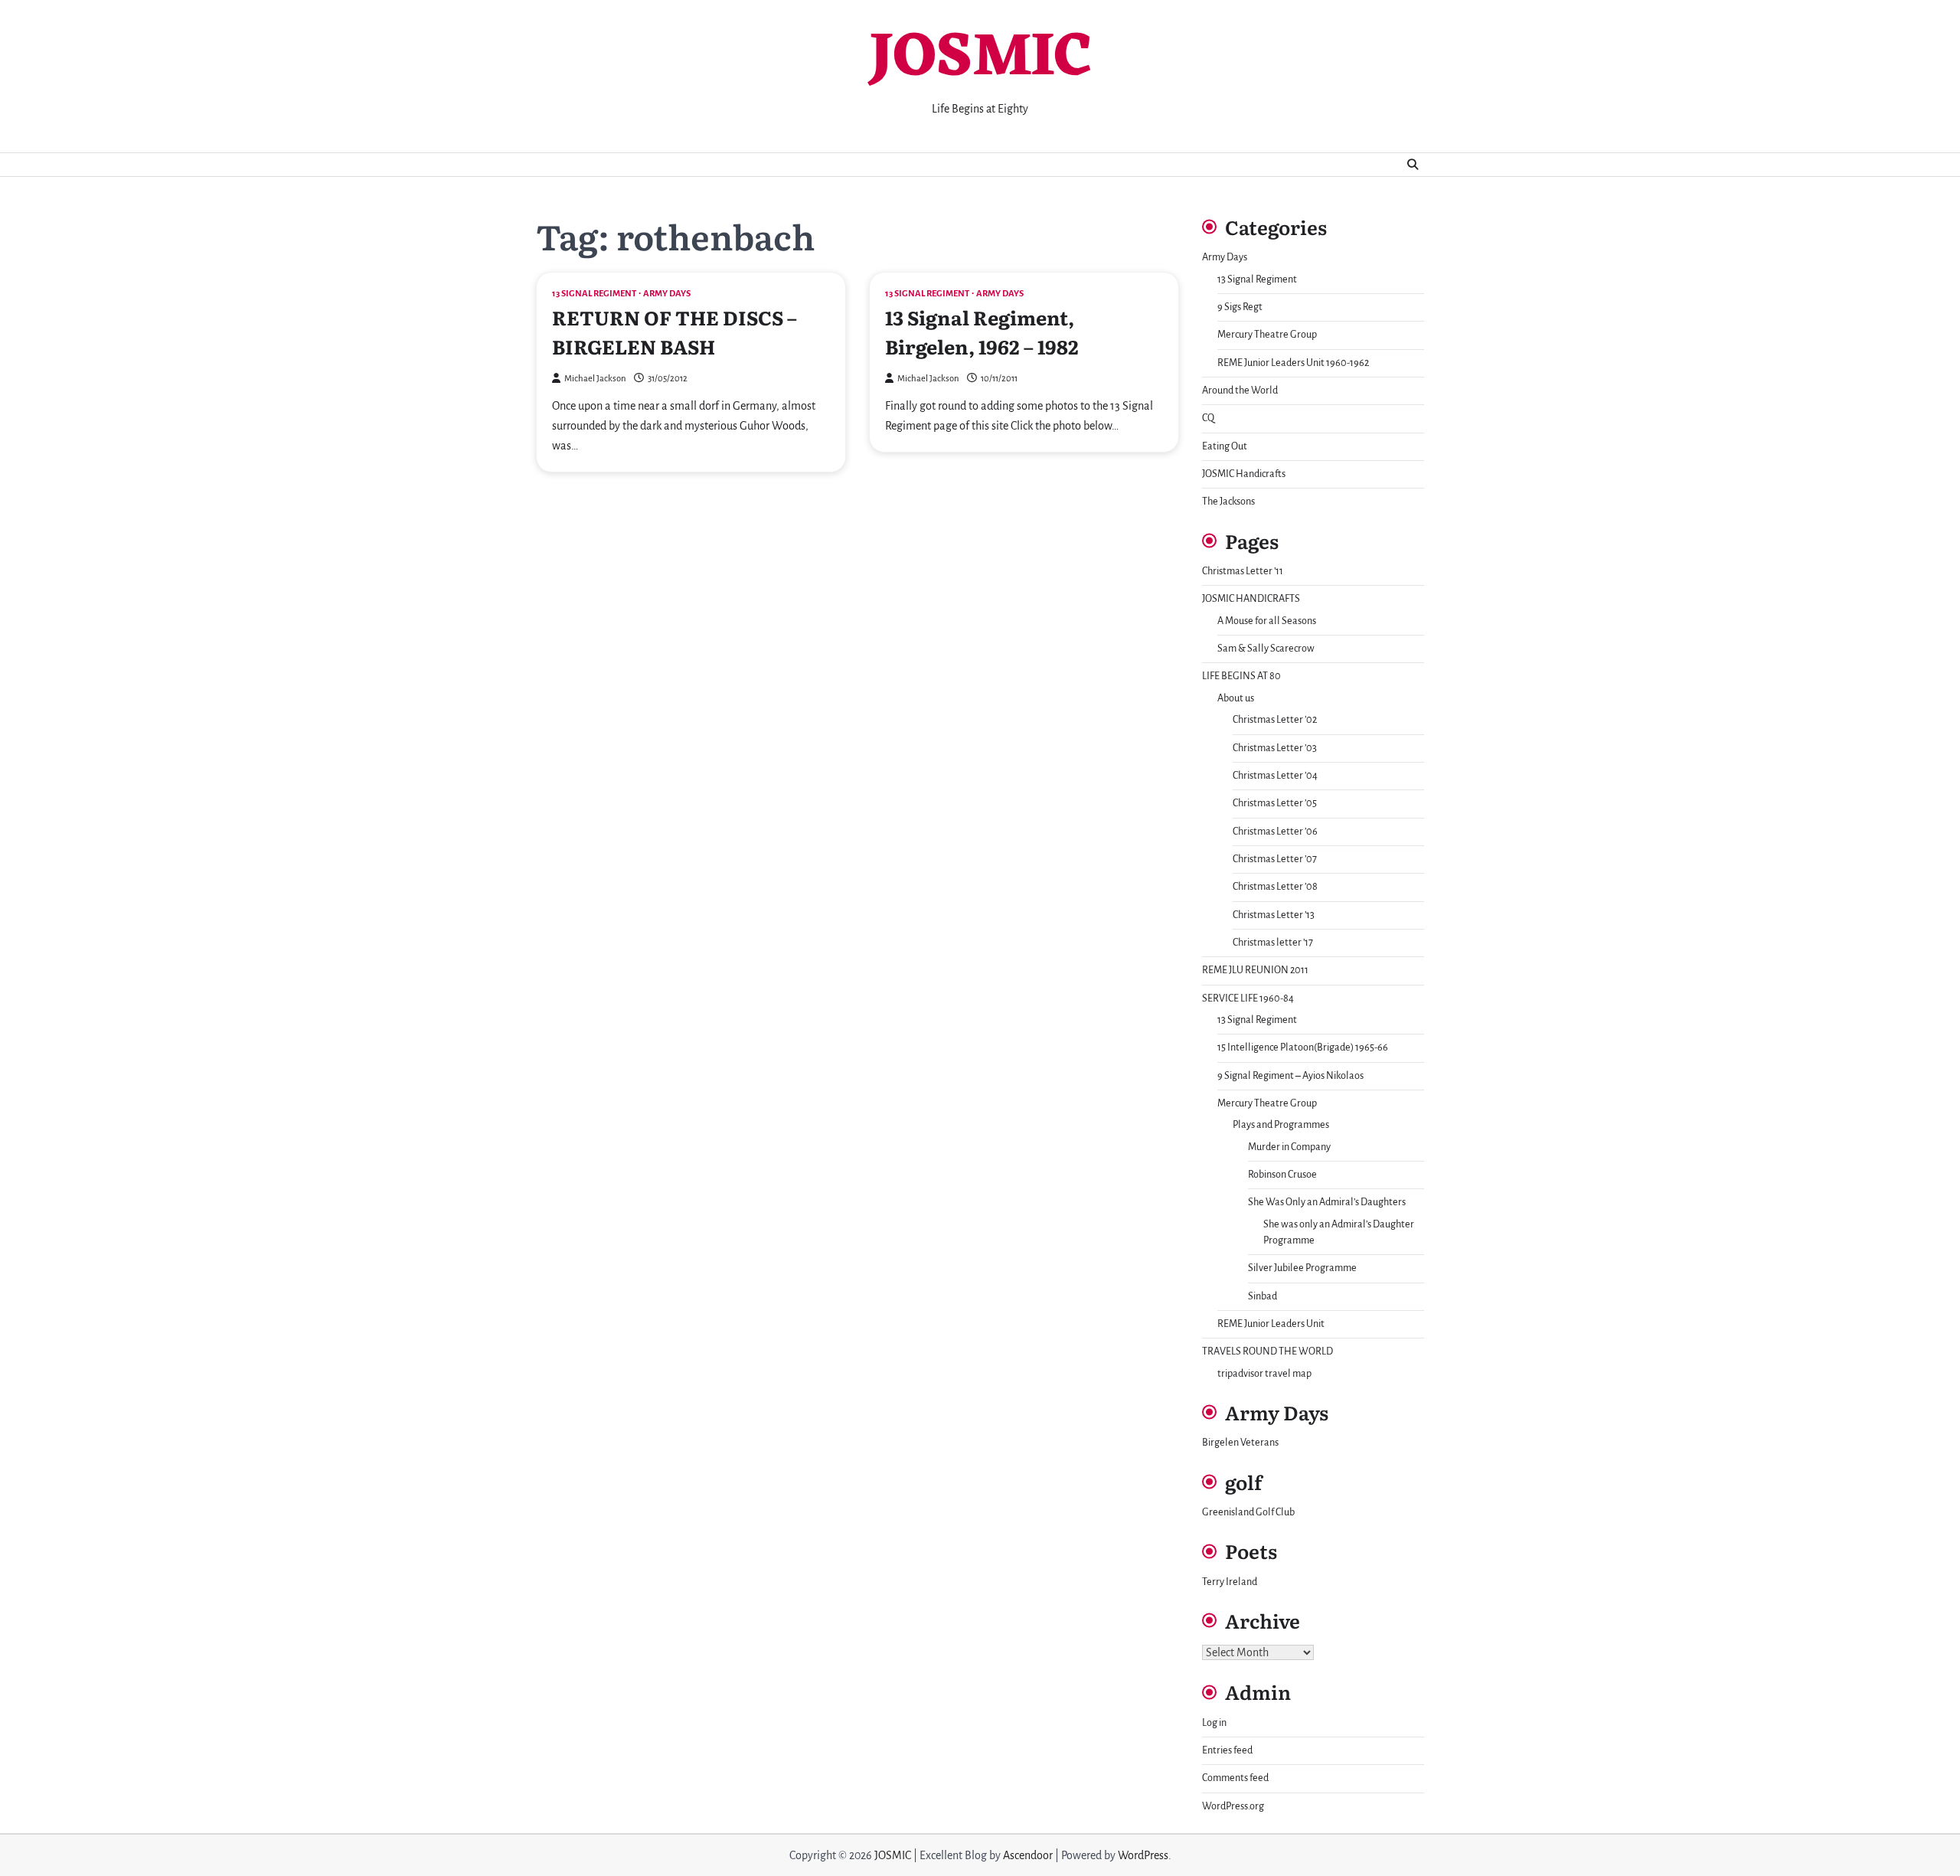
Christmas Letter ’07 (1275, 859)
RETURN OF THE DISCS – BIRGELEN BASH (675, 332)
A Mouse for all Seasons (1267, 621)
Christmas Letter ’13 (1274, 915)
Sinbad (1263, 1296)
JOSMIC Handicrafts (1244, 474)
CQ (1208, 418)
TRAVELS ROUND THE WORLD (1267, 1351)
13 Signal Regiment (594, 294)
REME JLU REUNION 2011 (1255, 970)
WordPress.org (1233, 1806)
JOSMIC (980, 59)
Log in (1214, 1723)
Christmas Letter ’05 (1275, 803)
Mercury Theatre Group (1267, 335)
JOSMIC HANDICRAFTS (1251, 599)
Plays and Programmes (1281, 1125)
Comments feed (1235, 1778)
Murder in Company (1289, 1147)
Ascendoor (1028, 1855)
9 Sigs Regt (1240, 307)
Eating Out (1225, 446)
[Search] (1413, 165)
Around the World (1240, 391)
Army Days (667, 294)
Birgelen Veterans (1240, 1443)
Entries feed (1227, 1750)
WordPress (1143, 1855)
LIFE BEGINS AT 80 (1241, 676)
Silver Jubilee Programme (1302, 1268)
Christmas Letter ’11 (1243, 571)
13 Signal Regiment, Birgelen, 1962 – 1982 (982, 332)
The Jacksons (1228, 502)
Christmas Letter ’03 (1275, 748)
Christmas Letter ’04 (1275, 776)
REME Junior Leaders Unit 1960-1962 (1293, 363)
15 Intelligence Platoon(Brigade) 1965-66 (1303, 1047)
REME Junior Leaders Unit (1271, 1324)
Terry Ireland (1230, 1582)
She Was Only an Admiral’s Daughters (1327, 1202)
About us (1236, 698)
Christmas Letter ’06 (1275, 832)
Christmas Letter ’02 (1275, 720)
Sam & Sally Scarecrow (1266, 649)
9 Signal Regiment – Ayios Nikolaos (1290, 1076)
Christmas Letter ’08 (1275, 887)
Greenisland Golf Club (1248, 1512)
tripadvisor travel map (1264, 1374)
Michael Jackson (595, 379)
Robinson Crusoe (1282, 1175)
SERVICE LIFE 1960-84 (1248, 998)
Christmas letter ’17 (1273, 943)
